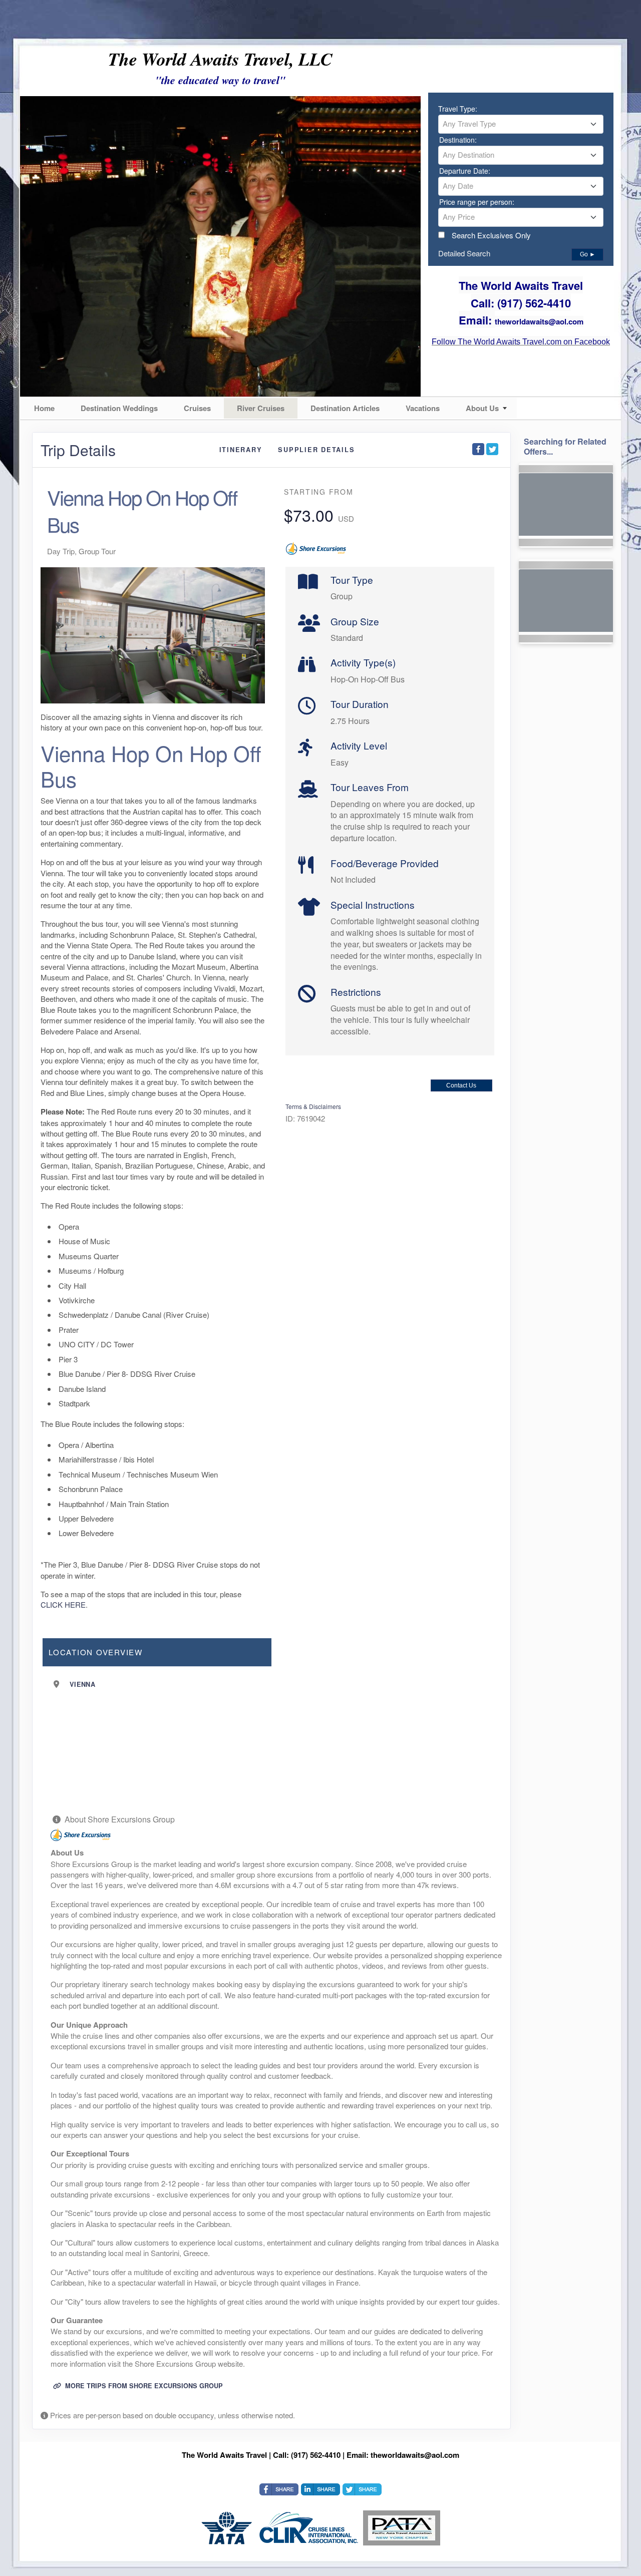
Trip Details (78, 450)
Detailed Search (464, 253)
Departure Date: (465, 171)
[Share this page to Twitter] (492, 449)
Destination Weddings (119, 408)
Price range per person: (477, 202)
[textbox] (521, 124)
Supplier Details (316, 450)
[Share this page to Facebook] (478, 449)
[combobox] (521, 124)
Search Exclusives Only (491, 235)
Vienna (82, 1684)
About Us (482, 408)
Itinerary (241, 450)
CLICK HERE (63, 1604)
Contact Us (461, 1085)
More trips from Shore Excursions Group (143, 2386)
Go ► (588, 254)
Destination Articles (345, 408)
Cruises (197, 408)
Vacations (423, 408)
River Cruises (261, 408)
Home (44, 408)
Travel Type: (458, 109)
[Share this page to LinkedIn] (320, 2489)
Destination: (458, 140)
